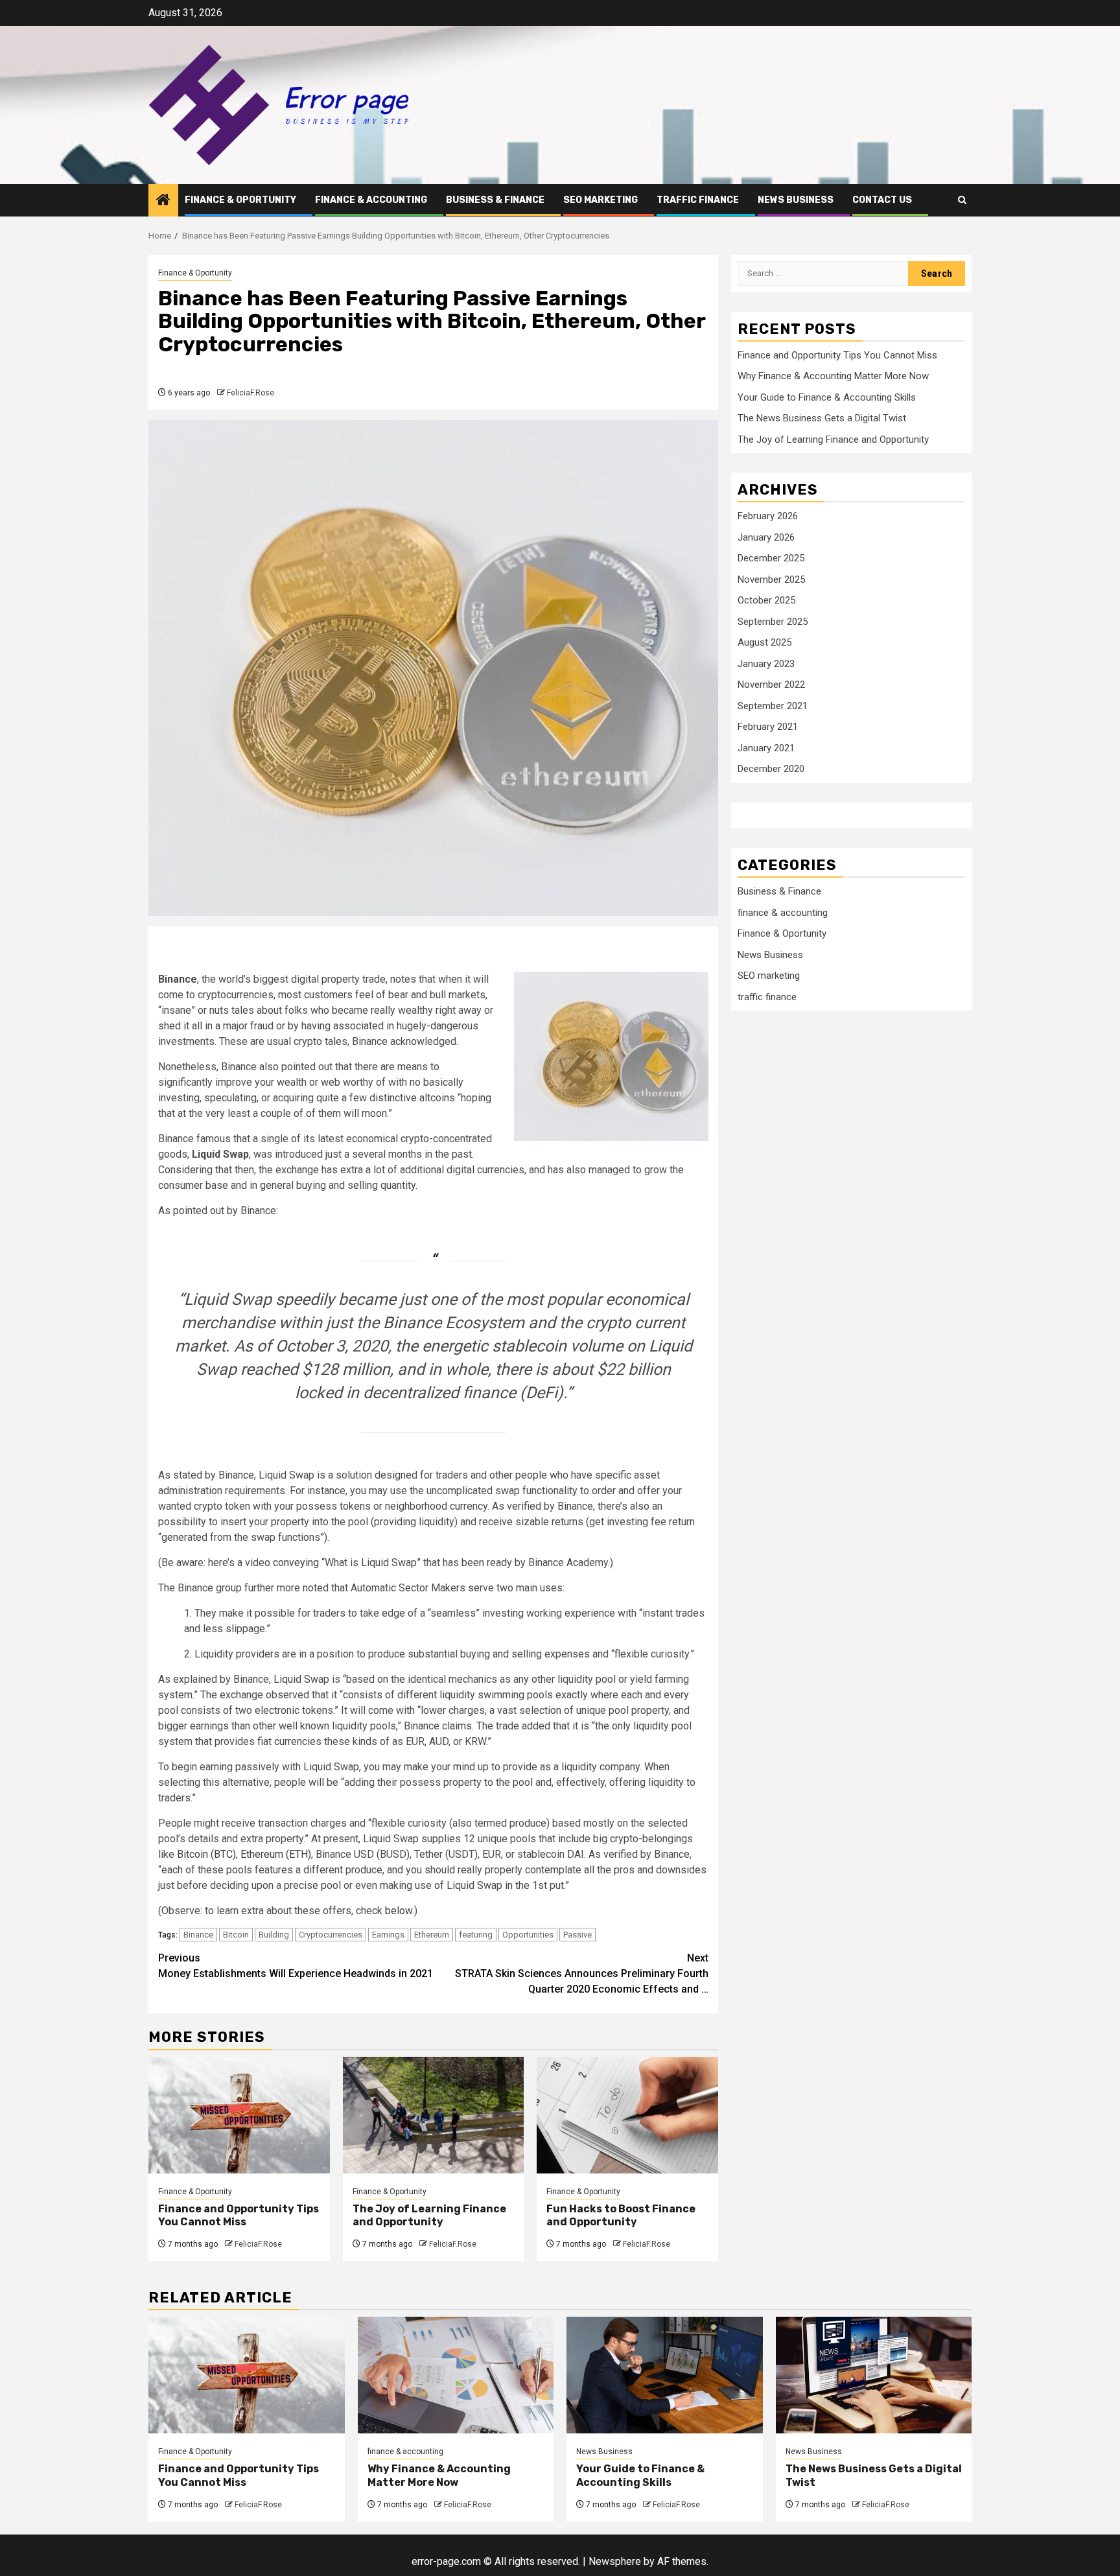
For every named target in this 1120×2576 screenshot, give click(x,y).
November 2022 (771, 685)
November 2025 (771, 580)
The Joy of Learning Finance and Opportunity (429, 2216)
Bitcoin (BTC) (206, 1854)
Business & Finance (495, 200)
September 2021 (773, 707)
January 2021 (766, 749)
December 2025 (771, 559)
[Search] (962, 200)
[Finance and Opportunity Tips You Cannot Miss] (239, 2115)
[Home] (163, 201)
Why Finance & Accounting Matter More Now (833, 377)
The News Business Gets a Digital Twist (822, 419)
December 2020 (771, 769)
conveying (296, 1563)
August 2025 (764, 643)
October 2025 (766, 601)
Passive (577, 1935)
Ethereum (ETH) (276, 1854)
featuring (476, 1935)
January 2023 (766, 664)
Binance (198, 1935)
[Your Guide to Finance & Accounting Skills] (665, 2375)
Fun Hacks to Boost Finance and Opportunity (621, 2216)
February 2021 (768, 727)
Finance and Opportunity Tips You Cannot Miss (239, 2216)
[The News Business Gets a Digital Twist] (874, 2375)
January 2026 (766, 538)
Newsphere (615, 2561)
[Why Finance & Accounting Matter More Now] (456, 2375)
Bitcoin (236, 1935)
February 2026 (768, 517)
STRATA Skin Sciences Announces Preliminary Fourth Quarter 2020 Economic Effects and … (582, 1973)
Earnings (388, 1935)
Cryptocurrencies (331, 1935)
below (399, 1911)
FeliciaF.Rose (251, 393)
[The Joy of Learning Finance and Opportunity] (434, 2115)
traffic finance (698, 200)
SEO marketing (601, 200)
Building (274, 1935)
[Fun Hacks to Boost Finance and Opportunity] (627, 2115)
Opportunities (528, 1935)
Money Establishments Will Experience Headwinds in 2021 (296, 1966)
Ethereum (432, 1935)
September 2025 (773, 622)
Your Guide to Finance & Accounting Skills (827, 397)
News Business (796, 200)
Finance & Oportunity (240, 200)
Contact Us (882, 200)
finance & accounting (371, 200)
